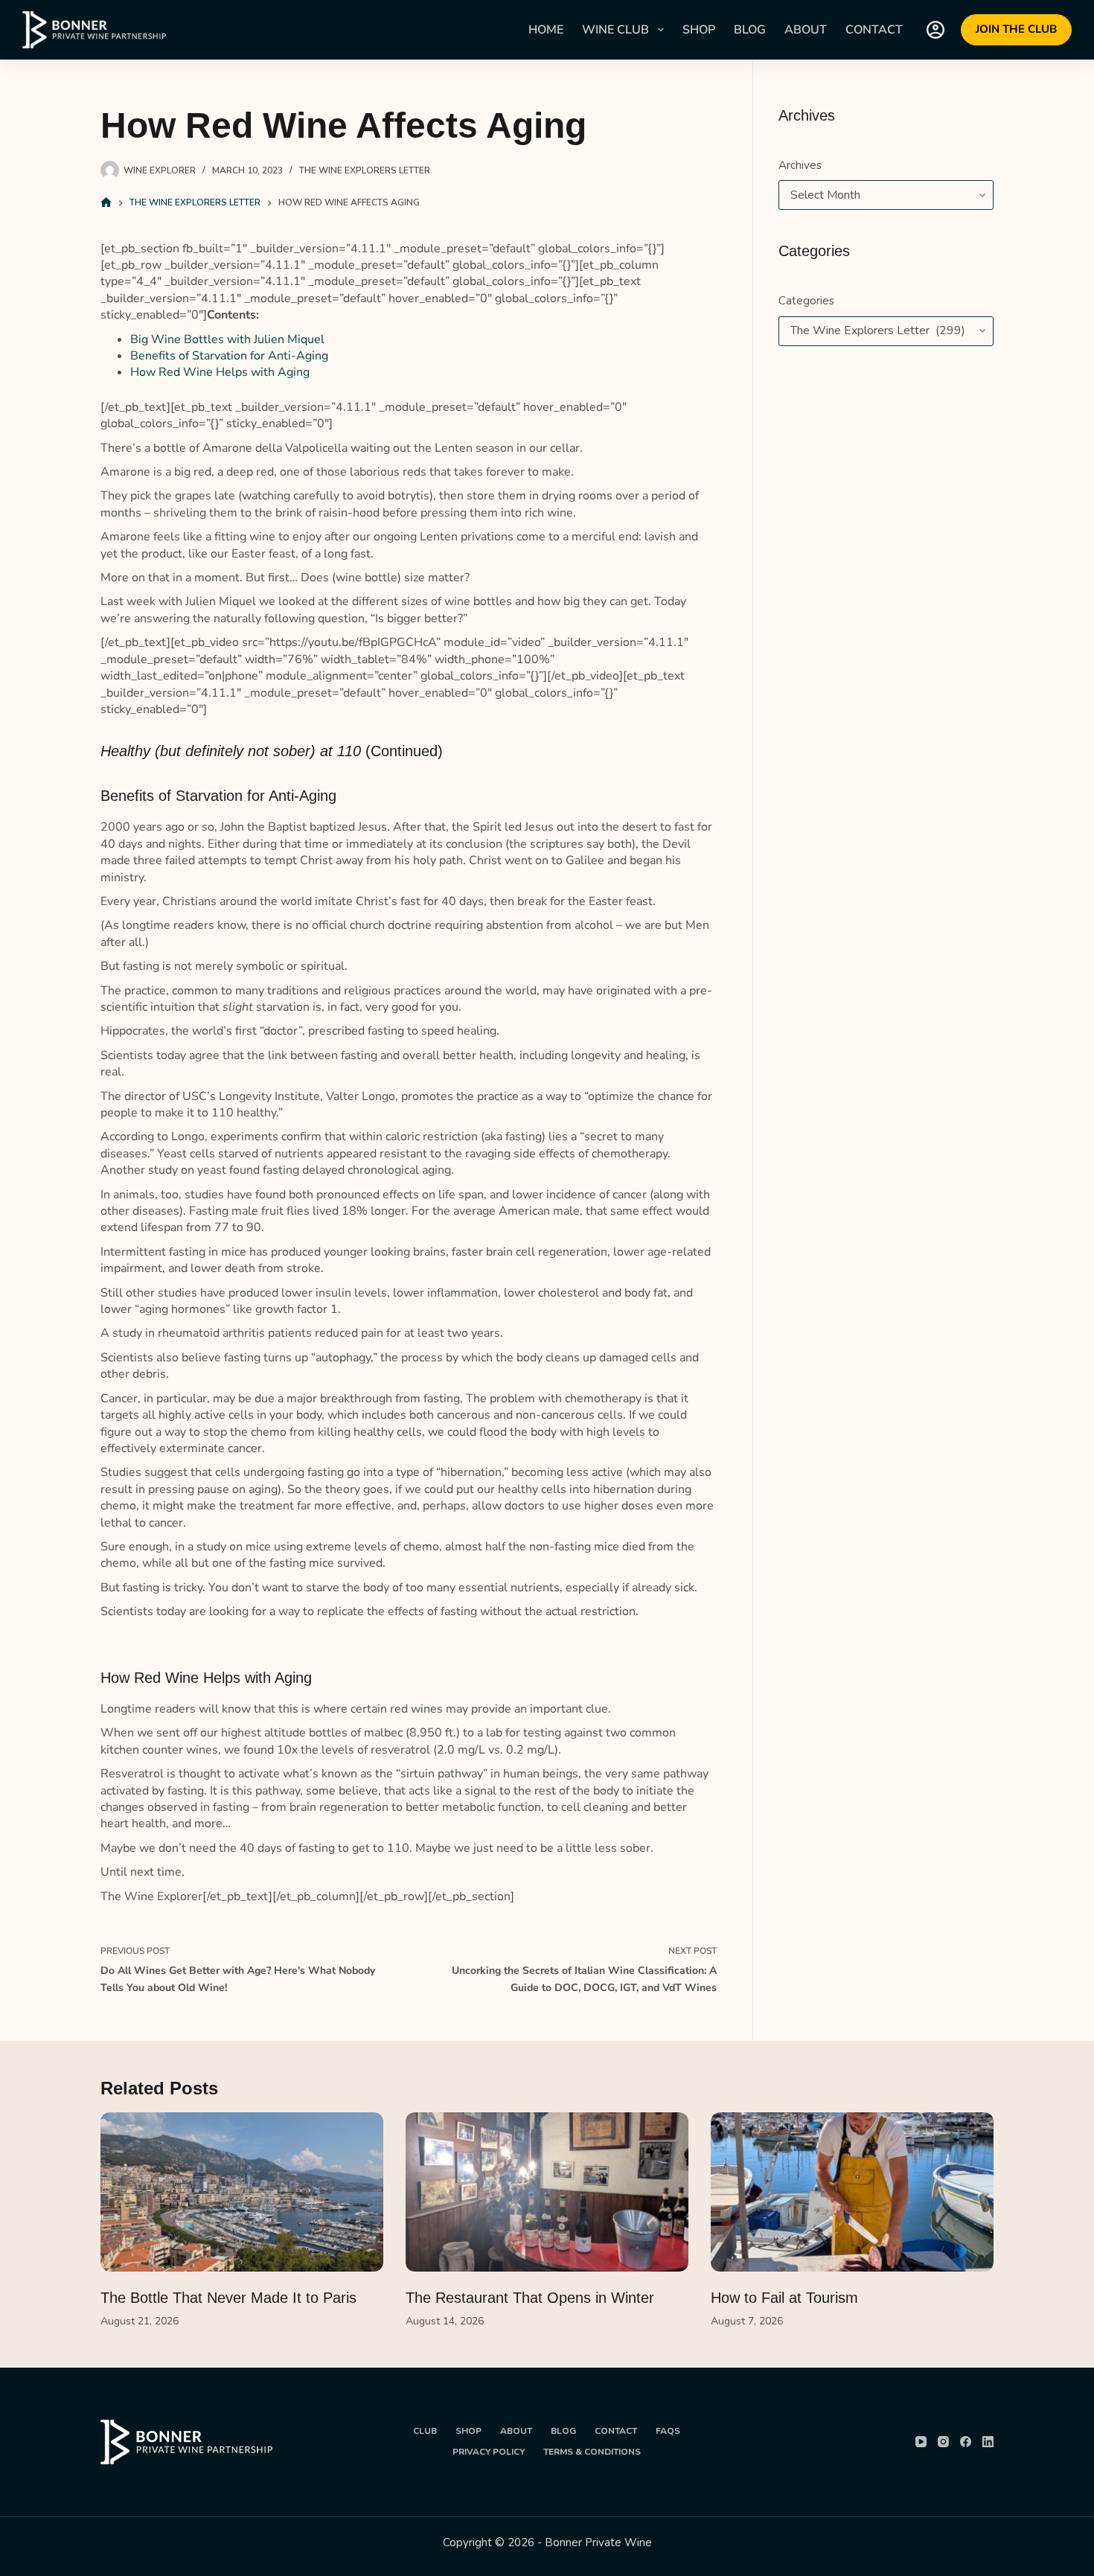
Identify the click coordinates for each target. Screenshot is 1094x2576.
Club (425, 2431)
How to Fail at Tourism (784, 2298)
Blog (750, 30)
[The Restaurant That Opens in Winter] (547, 2192)
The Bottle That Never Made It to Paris (228, 2298)
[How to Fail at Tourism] (852, 2192)
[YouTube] (921, 2442)
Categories (806, 301)
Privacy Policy (489, 2452)
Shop (699, 30)
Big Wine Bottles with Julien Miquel (227, 339)
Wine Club (615, 30)
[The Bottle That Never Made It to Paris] (242, 2192)
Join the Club (1016, 29)
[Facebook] (966, 2442)
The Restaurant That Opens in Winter (530, 2298)
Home (546, 30)
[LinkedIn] (988, 2442)
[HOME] (106, 203)
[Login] (935, 30)
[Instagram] (943, 2442)
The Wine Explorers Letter (365, 170)
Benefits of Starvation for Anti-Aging (229, 356)
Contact (874, 30)
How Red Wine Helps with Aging (220, 372)
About (806, 30)
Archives (800, 165)
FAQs (668, 2431)
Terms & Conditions (592, 2452)
